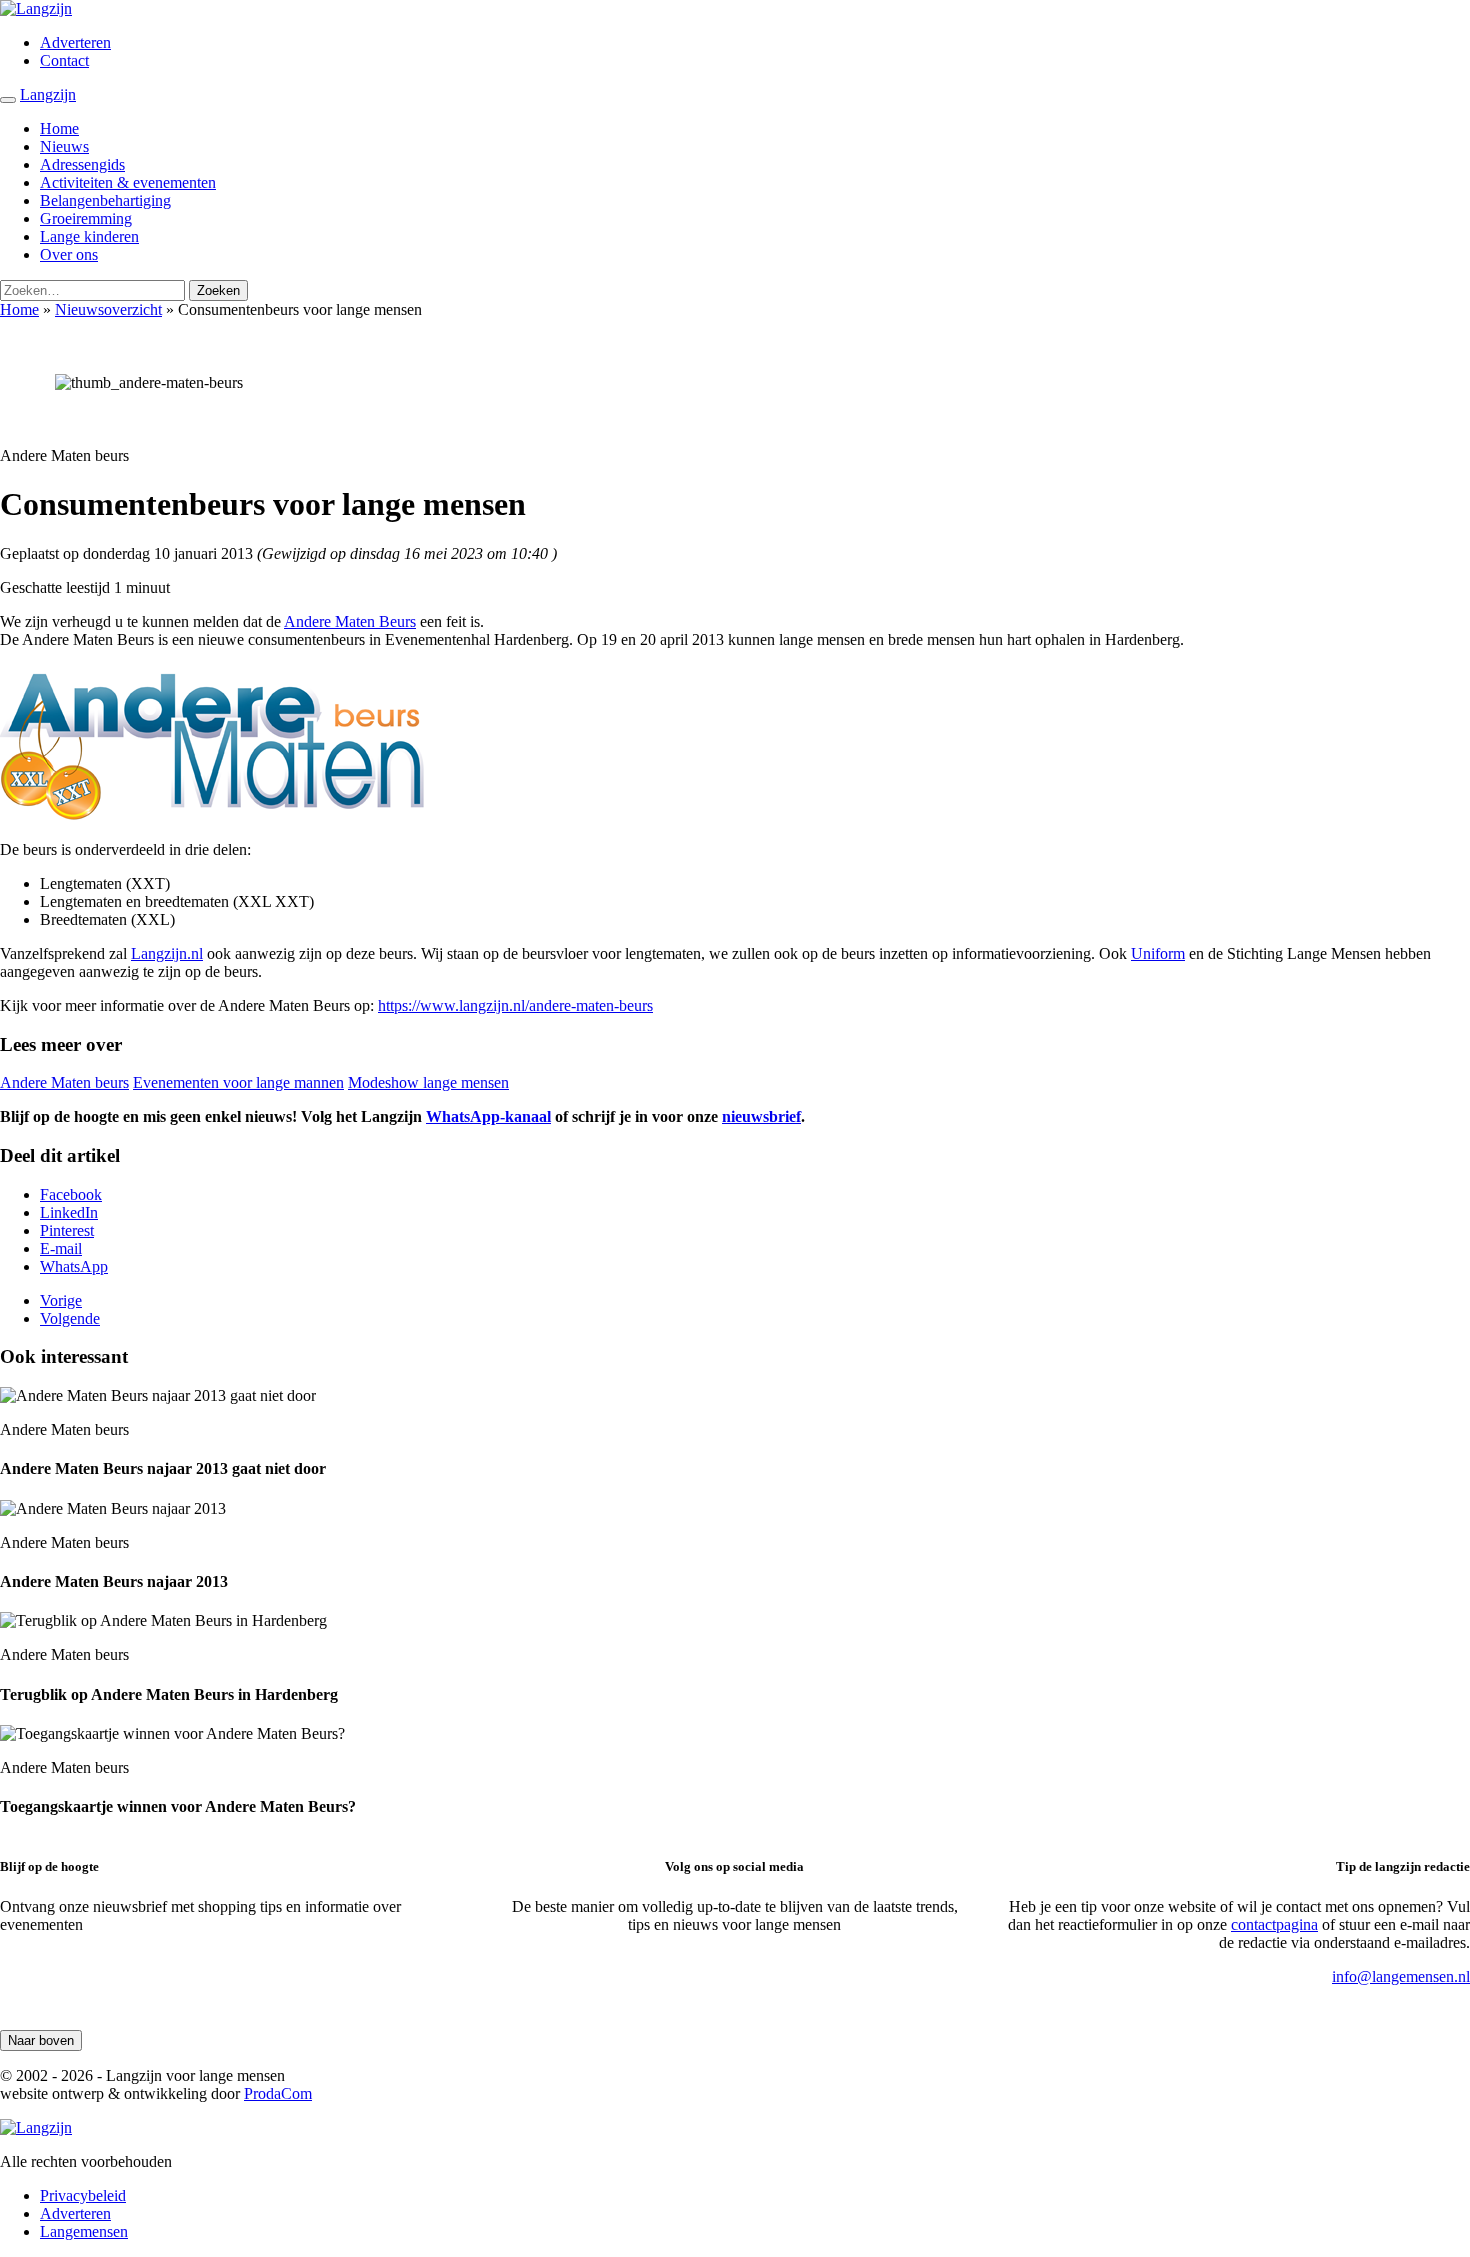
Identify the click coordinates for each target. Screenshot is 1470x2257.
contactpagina (1274, 1924)
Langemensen (84, 2231)
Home (59, 128)
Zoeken (218, 290)
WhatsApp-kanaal (488, 1116)
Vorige (61, 1300)
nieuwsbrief (761, 1116)
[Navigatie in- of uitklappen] (8, 100)
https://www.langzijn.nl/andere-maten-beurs (515, 1005)
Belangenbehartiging (105, 200)
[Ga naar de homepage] (36, 8)
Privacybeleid (83, 2195)
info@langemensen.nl (1401, 1976)
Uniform (1158, 953)
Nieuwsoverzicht (108, 309)
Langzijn (48, 94)
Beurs (397, 621)
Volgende (70, 1318)
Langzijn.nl (167, 953)
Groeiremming (86, 218)
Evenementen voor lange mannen (238, 1082)
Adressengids (82, 164)
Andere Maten (331, 621)
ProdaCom (278, 2093)
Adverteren (75, 42)
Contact (64, 60)
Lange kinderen (89, 236)
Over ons (69, 254)
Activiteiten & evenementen (128, 182)
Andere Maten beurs (64, 1082)
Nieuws (64, 146)
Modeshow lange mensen (428, 1082)
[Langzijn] (36, 2127)
